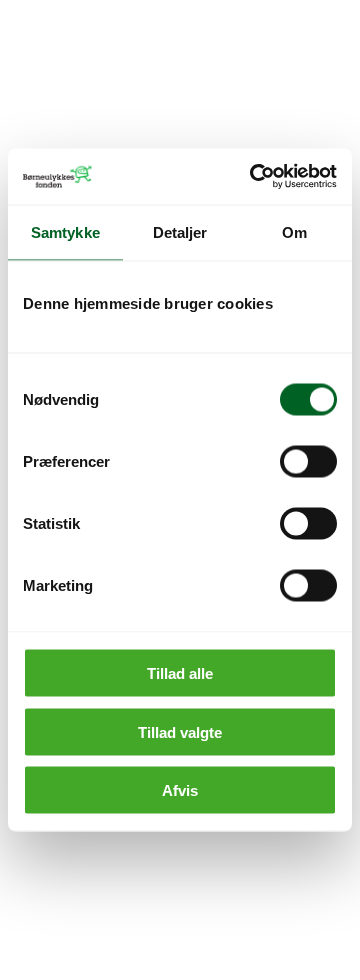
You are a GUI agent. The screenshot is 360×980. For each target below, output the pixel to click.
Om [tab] (294, 231)
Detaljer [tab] (180, 231)
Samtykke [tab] (65, 231)
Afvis (180, 790)
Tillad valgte (180, 731)
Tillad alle (180, 673)
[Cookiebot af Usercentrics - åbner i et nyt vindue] (254, 177)
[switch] (308, 462)
